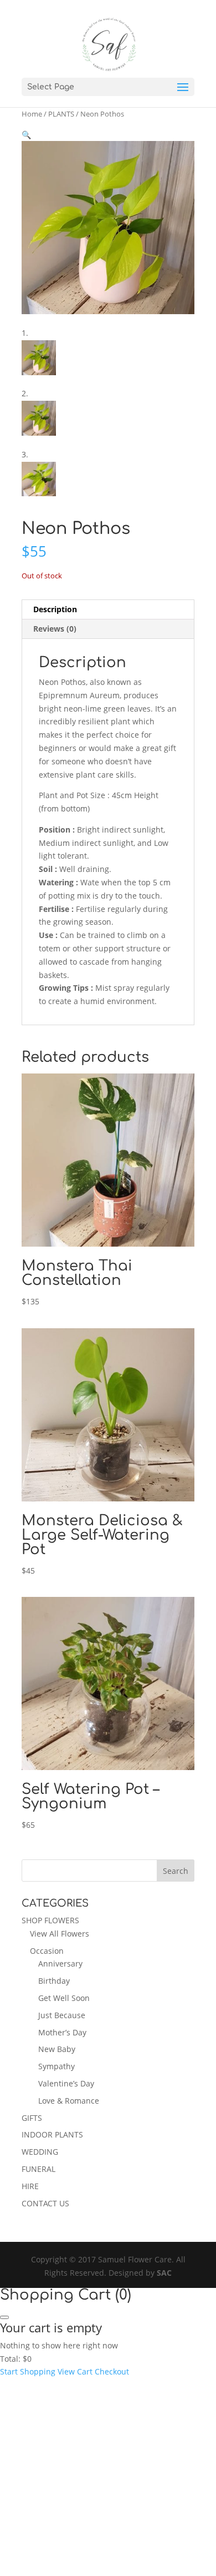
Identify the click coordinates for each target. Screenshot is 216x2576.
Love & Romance (69, 2101)
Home (32, 114)
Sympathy (56, 2066)
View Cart (75, 2371)
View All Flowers (60, 1934)
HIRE (30, 2186)
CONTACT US (45, 2203)
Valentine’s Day (66, 2083)
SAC (164, 2273)
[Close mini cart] (4, 2317)
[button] (26, 135)
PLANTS (61, 114)
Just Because (62, 2015)
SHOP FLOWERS (50, 1920)
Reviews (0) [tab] (55, 629)
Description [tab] (55, 609)
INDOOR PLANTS (52, 2134)
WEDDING (40, 2152)
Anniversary (60, 1963)
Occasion (47, 1951)
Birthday (54, 1981)
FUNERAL (38, 2169)
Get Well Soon (64, 1998)
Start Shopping (28, 2371)
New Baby (57, 2049)
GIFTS (32, 2118)
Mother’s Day (62, 2032)
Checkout (112, 2371)
